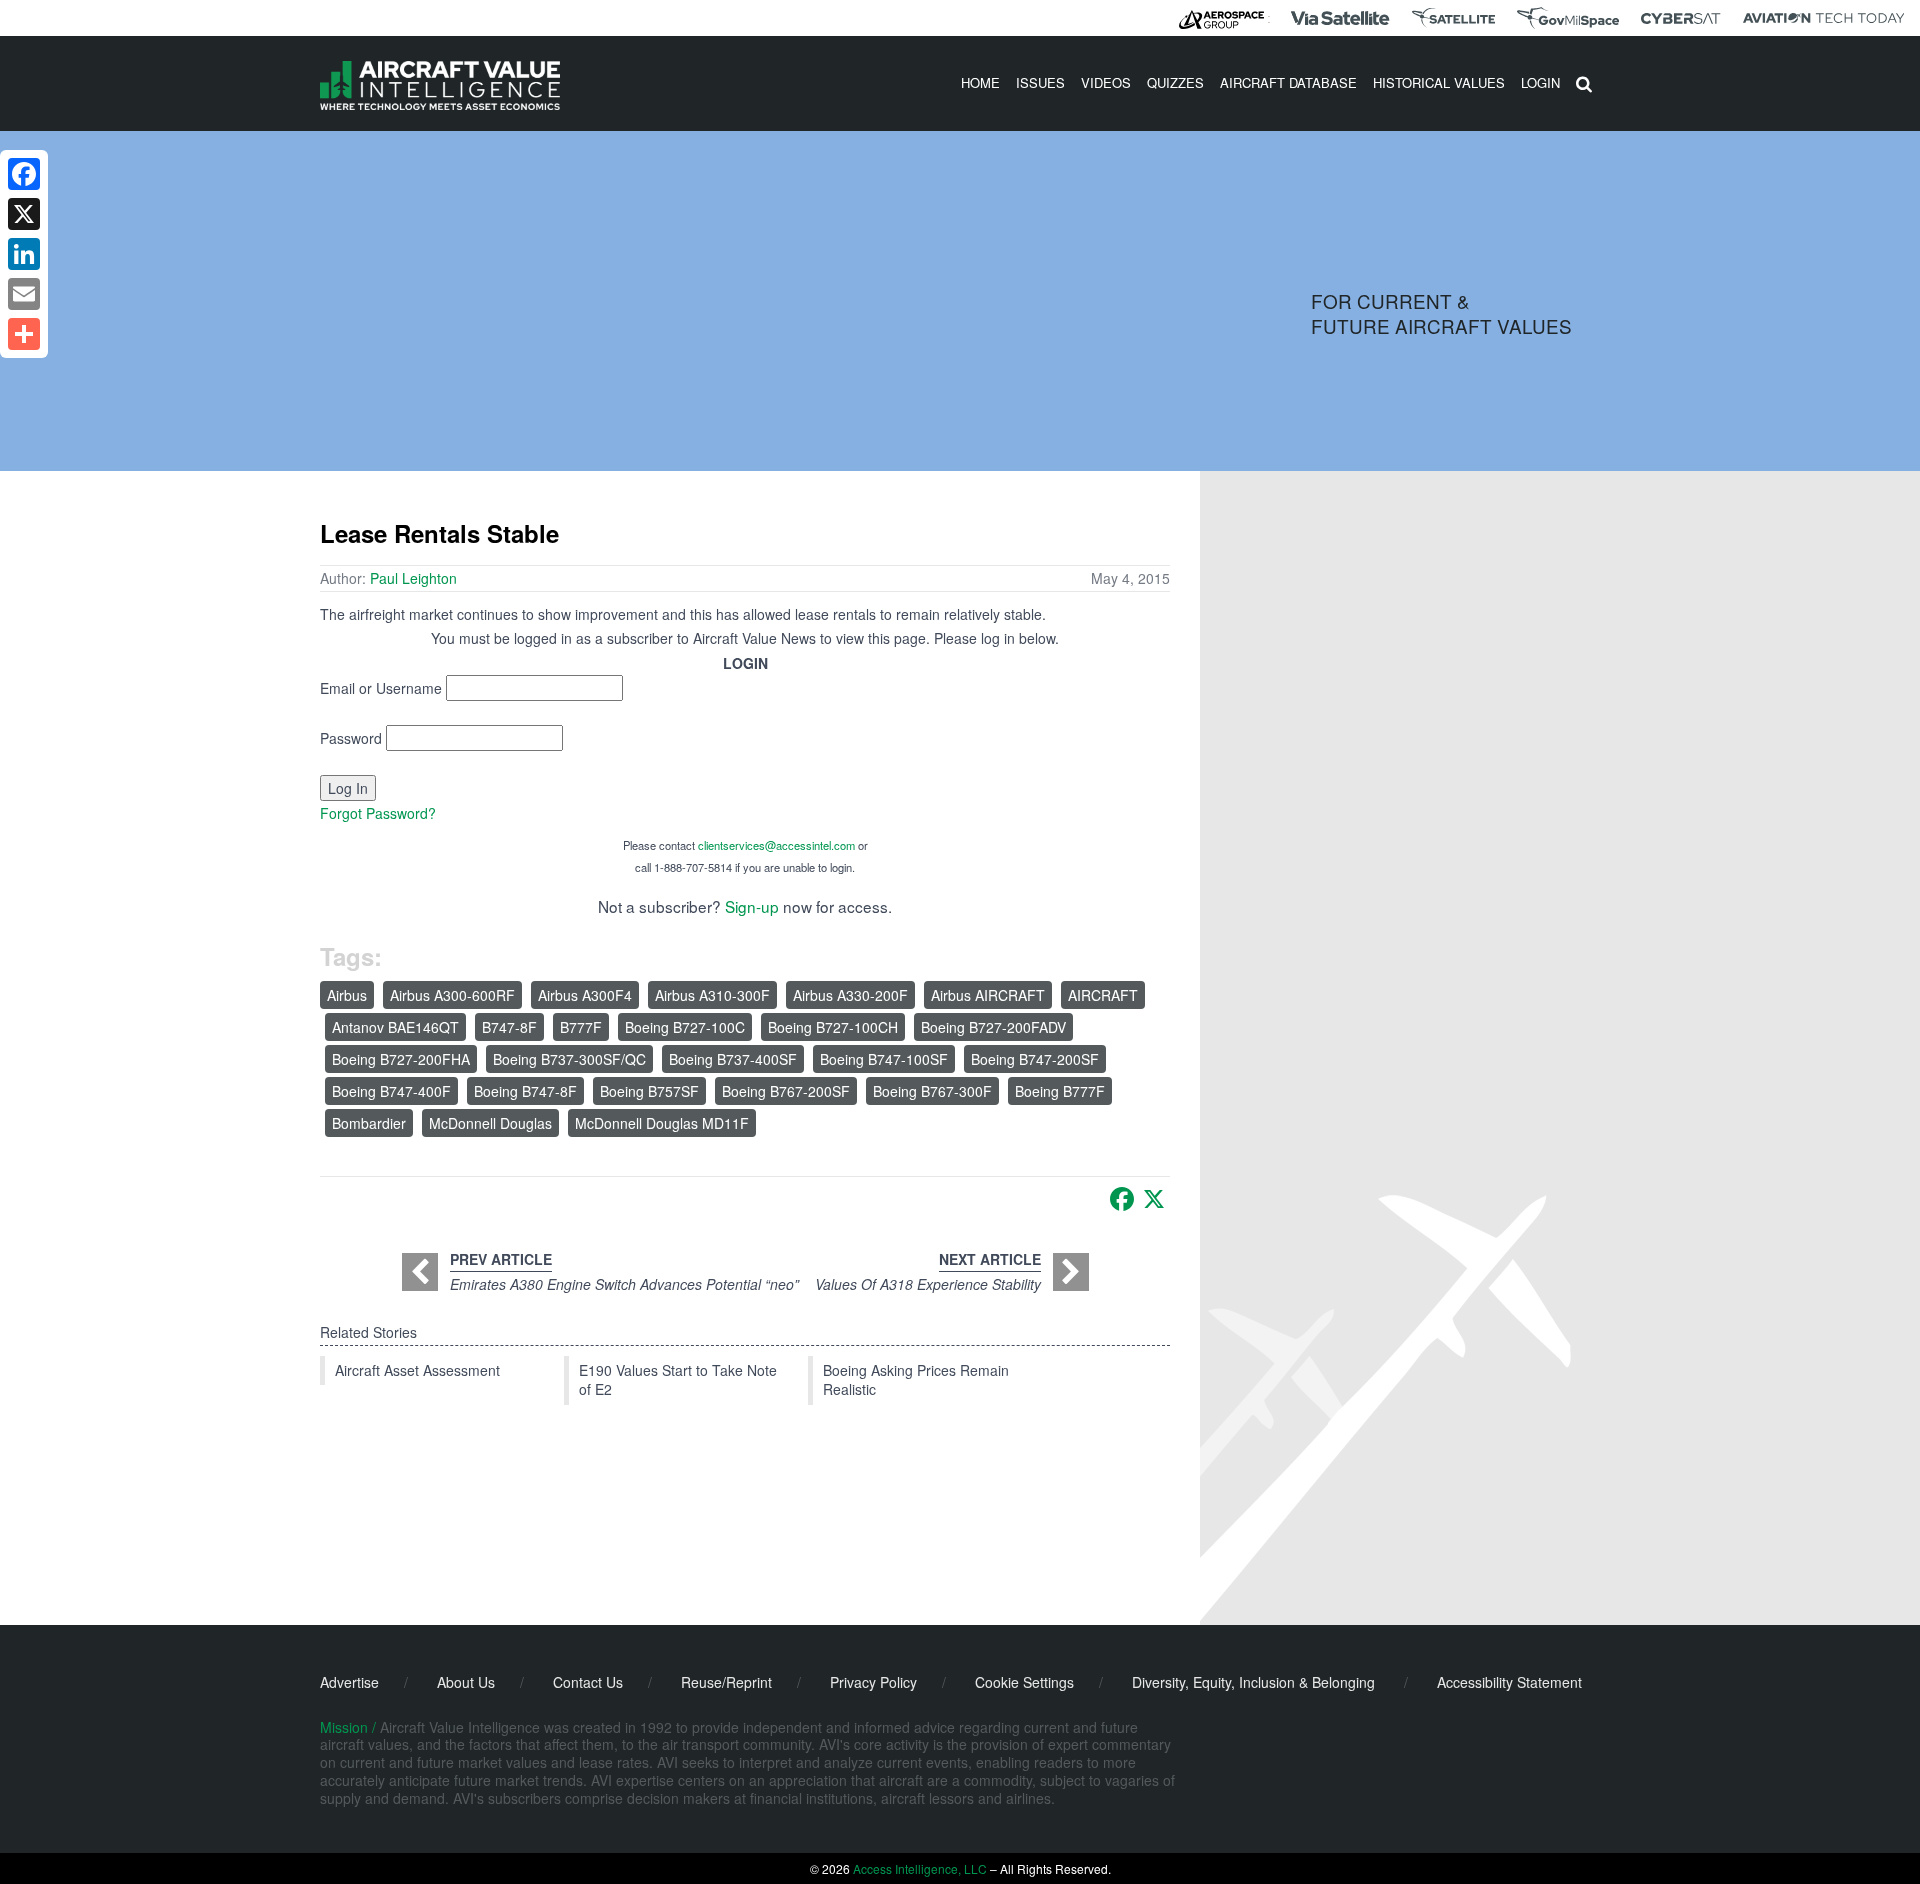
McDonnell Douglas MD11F (662, 1123)
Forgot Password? (378, 813)
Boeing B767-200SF (786, 1091)
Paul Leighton (413, 578)
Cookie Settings (1024, 1682)
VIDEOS (1106, 82)
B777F (581, 1027)
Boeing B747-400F (391, 1091)
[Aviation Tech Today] (1824, 18)
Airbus (347, 995)
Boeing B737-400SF (733, 1059)
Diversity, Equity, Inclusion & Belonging (1253, 1682)
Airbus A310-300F (712, 995)
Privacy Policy (873, 1682)
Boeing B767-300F (932, 1091)
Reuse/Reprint (726, 1682)
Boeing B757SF (649, 1091)
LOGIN (1540, 82)
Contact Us (588, 1682)
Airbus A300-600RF (452, 995)
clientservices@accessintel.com (776, 845)
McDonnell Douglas (490, 1123)
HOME (980, 82)
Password (351, 738)
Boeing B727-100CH (833, 1027)
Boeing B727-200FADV (993, 1027)
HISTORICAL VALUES (1439, 82)
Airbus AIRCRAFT (988, 995)
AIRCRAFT (1103, 995)
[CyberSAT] (1680, 18)
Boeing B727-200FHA (401, 1059)
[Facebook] (1122, 1199)
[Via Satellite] (1340, 18)
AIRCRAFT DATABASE (1288, 82)
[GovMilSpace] (1568, 18)
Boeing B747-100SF (884, 1059)
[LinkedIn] (24, 254)
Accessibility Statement (1509, 1682)
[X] (1154, 1199)
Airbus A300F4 (585, 995)
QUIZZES (1175, 82)
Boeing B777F (1060, 1091)
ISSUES (1040, 82)
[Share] (24, 334)
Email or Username (381, 688)
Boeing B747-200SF (1035, 1059)
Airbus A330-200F (850, 995)
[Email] (24, 294)
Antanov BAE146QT (395, 1027)
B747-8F (509, 1027)
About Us (466, 1682)
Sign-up (752, 906)
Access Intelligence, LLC (920, 1868)
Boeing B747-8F (525, 1091)
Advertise (349, 1682)
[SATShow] (1453, 18)
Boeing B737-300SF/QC (569, 1059)
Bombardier (369, 1123)
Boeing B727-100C (685, 1027)
